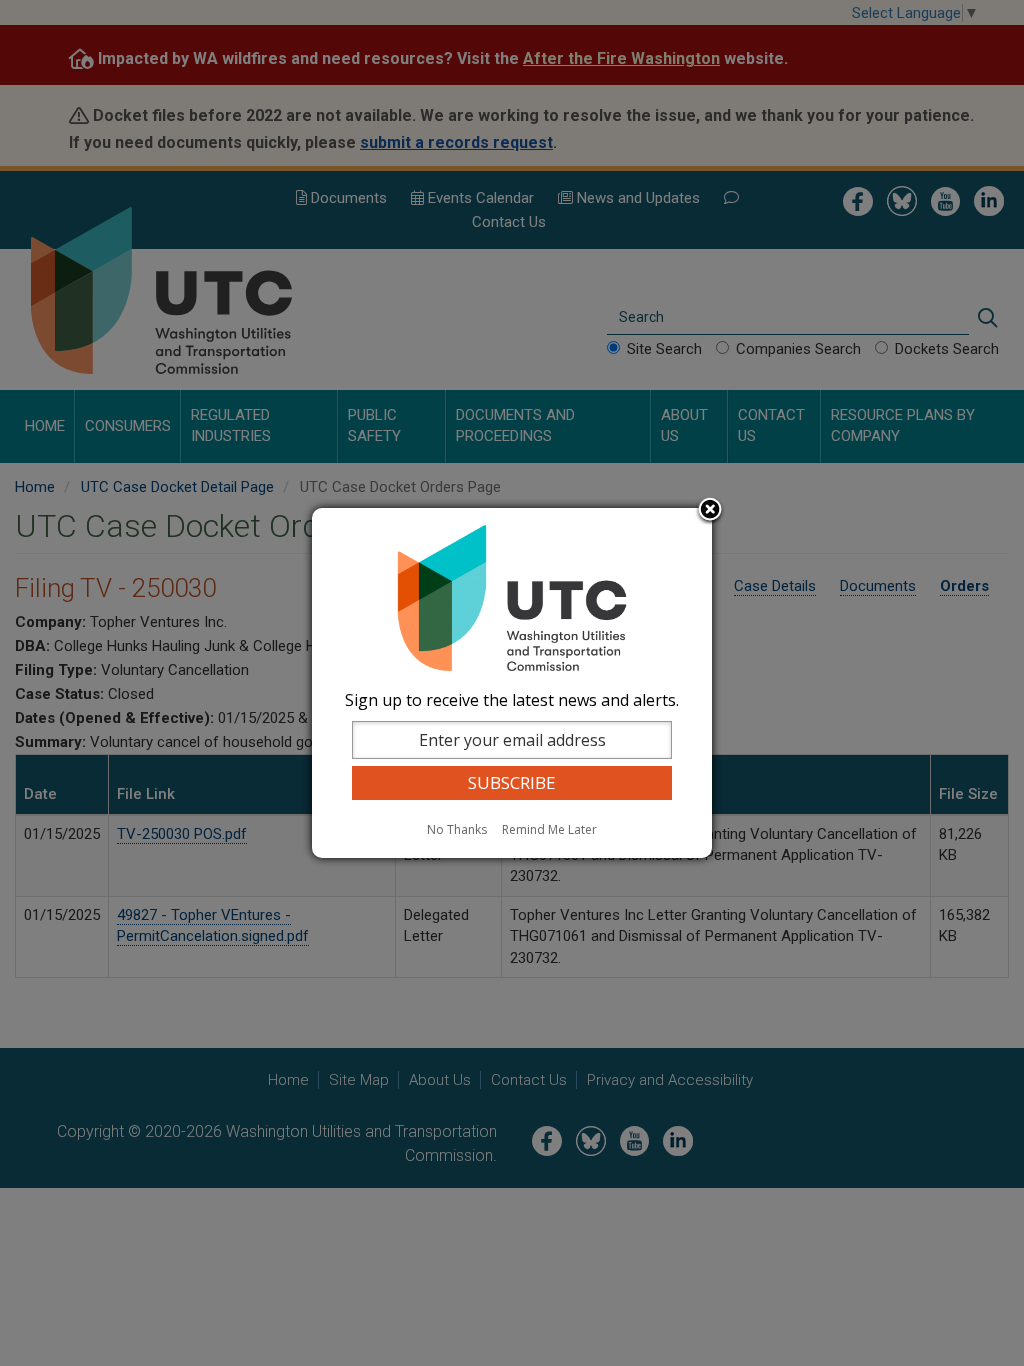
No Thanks (457, 829)
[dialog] (512, 683)
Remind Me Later (549, 829)
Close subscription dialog (710, 511)
